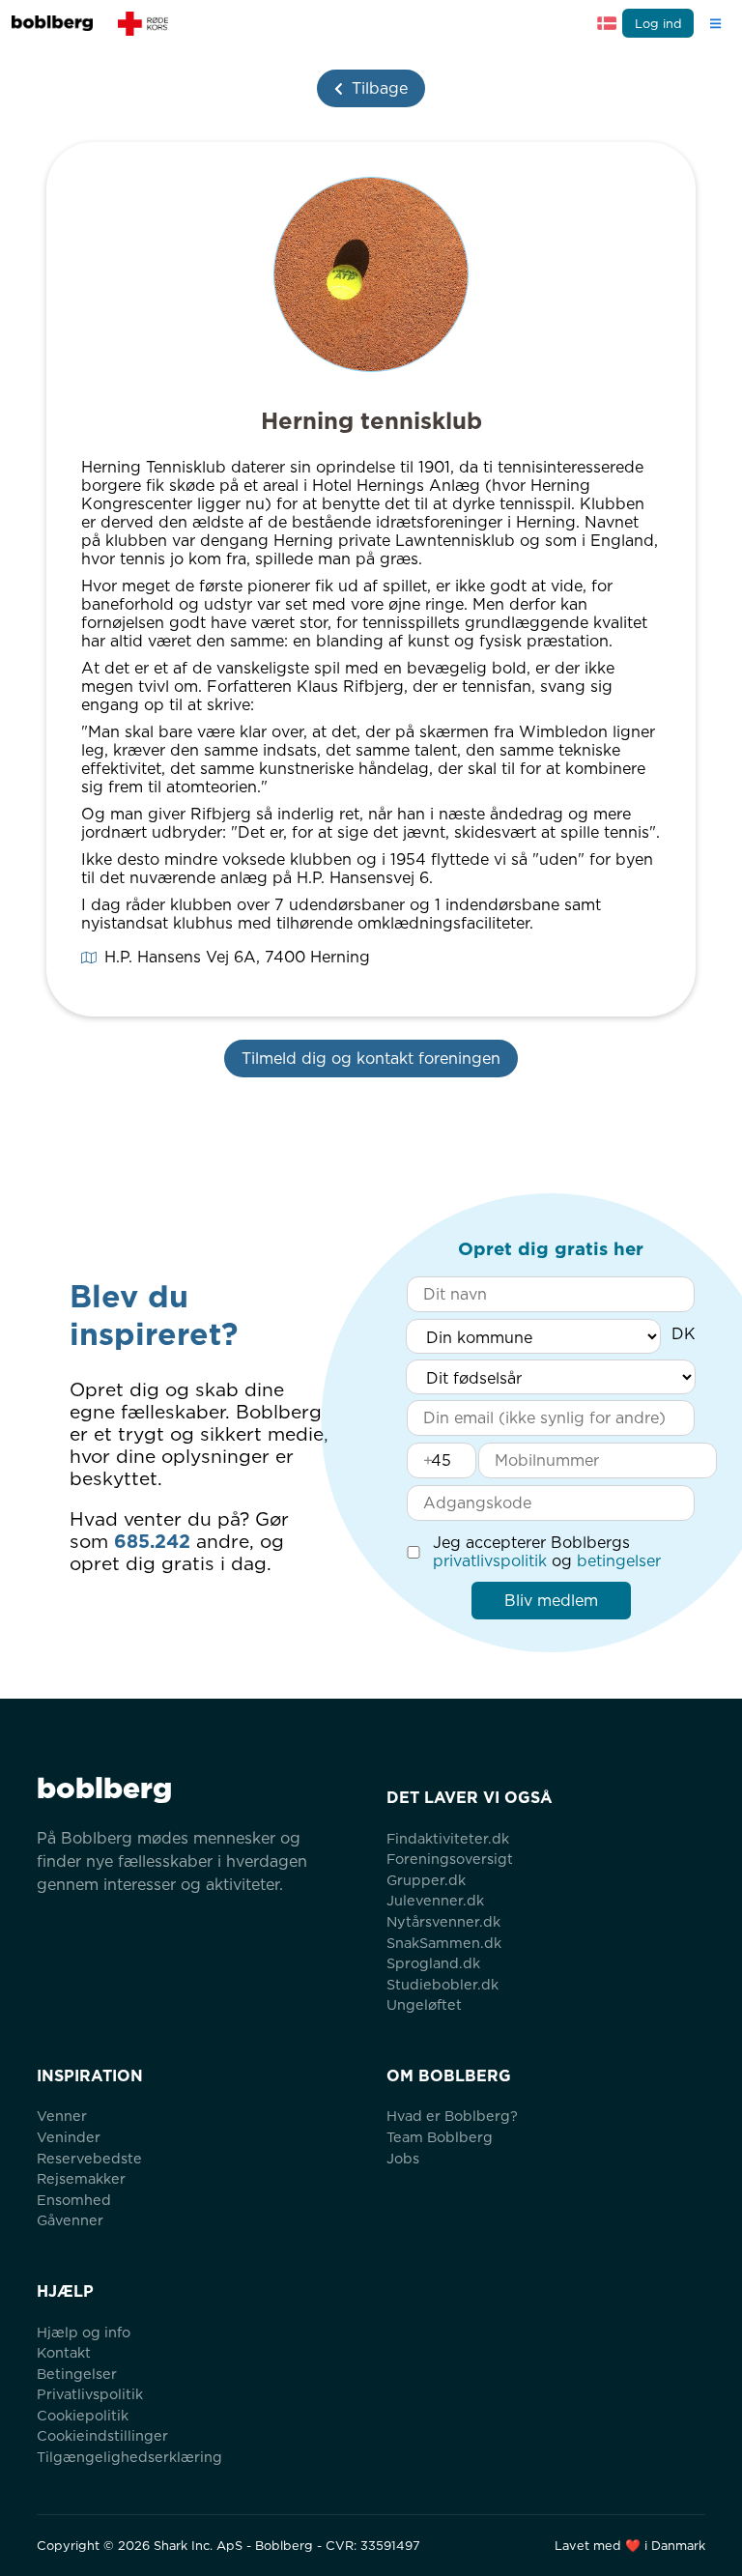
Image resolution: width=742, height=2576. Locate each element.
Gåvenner (70, 2220)
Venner (62, 2116)
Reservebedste (89, 2158)
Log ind (658, 24)
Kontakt (64, 2352)
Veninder (69, 2137)
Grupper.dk (426, 1880)
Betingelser (77, 2374)
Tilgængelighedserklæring (129, 2457)
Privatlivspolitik (90, 2394)
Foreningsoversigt (450, 1859)
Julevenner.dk (435, 1900)
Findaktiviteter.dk (448, 1838)
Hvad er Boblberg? (452, 2116)
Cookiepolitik (83, 2415)
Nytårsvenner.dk (443, 1921)
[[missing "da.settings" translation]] (607, 23)
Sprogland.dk (433, 1963)
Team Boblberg (440, 2137)
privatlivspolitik (490, 1561)
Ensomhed (74, 2200)
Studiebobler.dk (442, 1984)
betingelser (619, 1561)
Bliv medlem (551, 1601)
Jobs (403, 2158)
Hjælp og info (84, 2332)
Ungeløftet (424, 2004)
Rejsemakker (81, 2178)
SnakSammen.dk (444, 1943)
